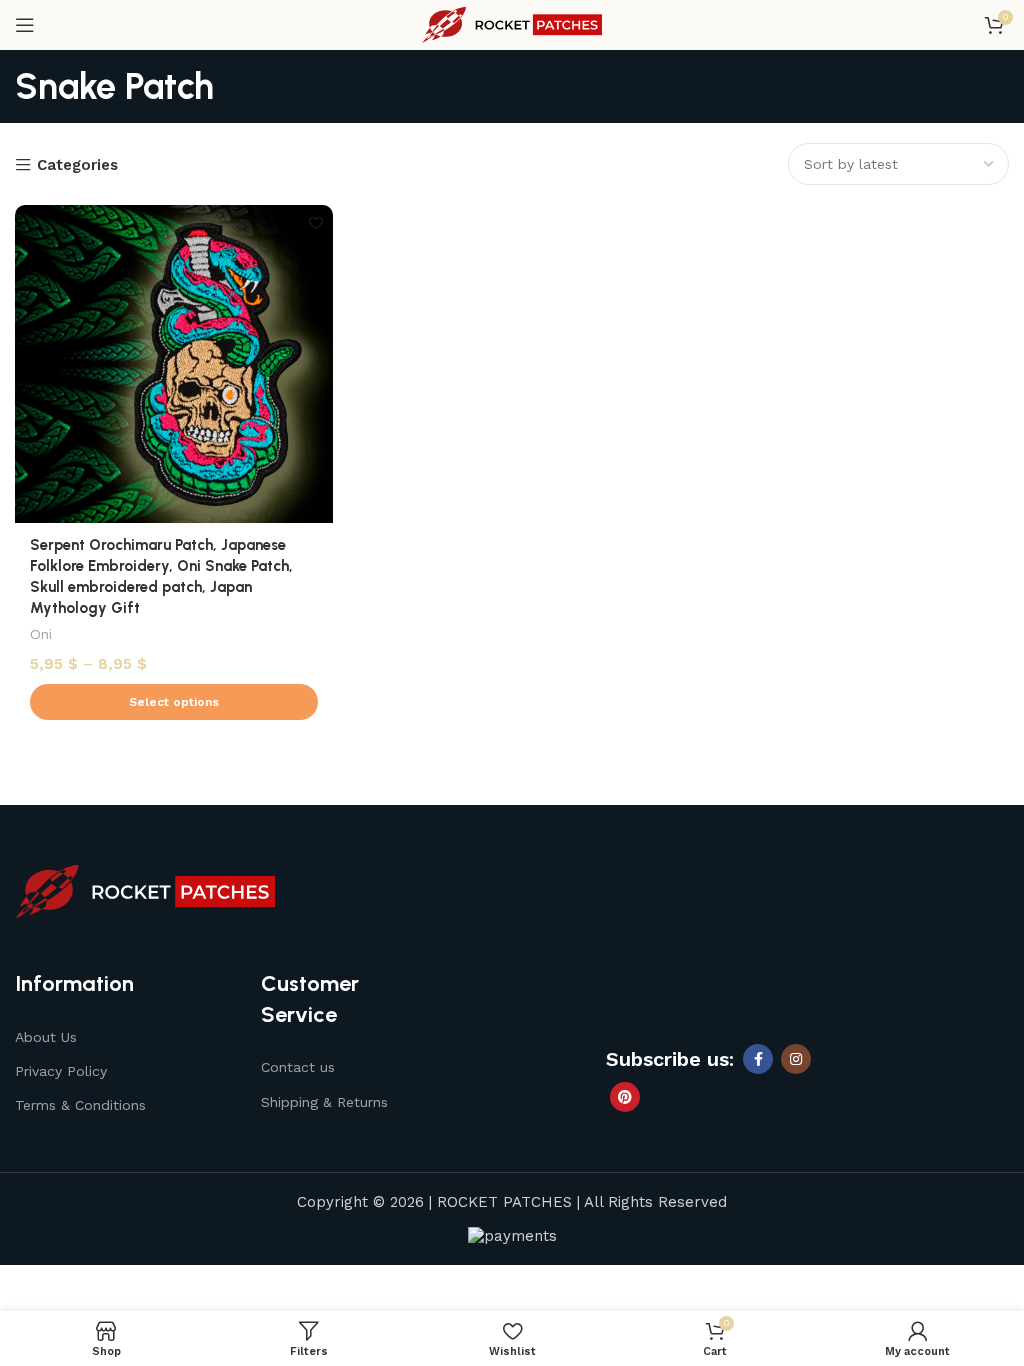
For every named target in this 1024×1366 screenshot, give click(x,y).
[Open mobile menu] (25, 25)
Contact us (298, 1067)
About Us (46, 1037)
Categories (77, 165)
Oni (41, 634)
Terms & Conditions (80, 1105)
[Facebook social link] (758, 1059)
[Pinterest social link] (625, 1097)
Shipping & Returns (324, 1102)
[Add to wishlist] (315, 222)
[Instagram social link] (796, 1059)
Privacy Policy (61, 1071)
